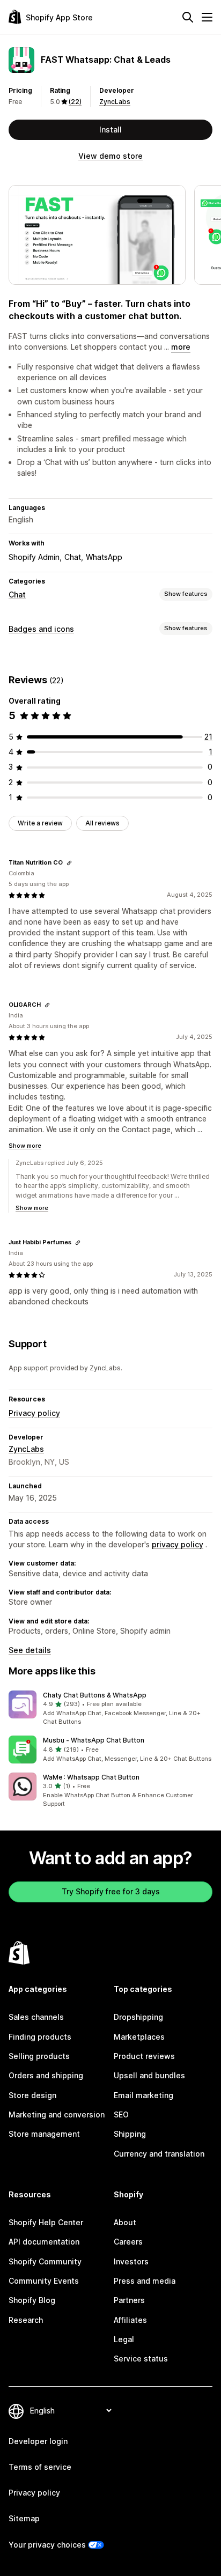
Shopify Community (45, 2261)
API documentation (44, 2242)
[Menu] (207, 17)
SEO (121, 2114)
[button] (110, 1709)
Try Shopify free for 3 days (111, 1891)
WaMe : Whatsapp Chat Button (91, 1777)
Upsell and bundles (149, 2075)
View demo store (110, 156)
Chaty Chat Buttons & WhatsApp (95, 1695)
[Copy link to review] (69, 863)
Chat (17, 595)
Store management (44, 2134)
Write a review (40, 823)
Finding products (40, 2037)
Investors (131, 2261)
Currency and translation (159, 2154)
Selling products (39, 2056)
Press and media (145, 2281)
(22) (75, 102)
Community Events (44, 2281)
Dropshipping (138, 2017)
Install (110, 130)
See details (30, 1650)
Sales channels (36, 2017)
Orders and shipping (46, 2075)
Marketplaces (139, 2037)
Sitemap (24, 2518)
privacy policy (178, 1544)
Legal (124, 2339)
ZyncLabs (115, 102)
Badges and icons (41, 629)
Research (26, 2320)
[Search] (188, 17)
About (125, 2222)
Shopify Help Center (46, 2222)
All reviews (102, 823)
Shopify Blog (32, 2300)
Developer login (38, 2441)
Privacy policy (34, 1413)
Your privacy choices (47, 2545)
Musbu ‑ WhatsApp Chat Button (94, 1740)
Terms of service (40, 2467)
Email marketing (143, 2095)
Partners (129, 2300)
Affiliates (130, 2320)
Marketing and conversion (57, 2114)
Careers (128, 2242)
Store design (32, 2095)
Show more (25, 1146)
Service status (141, 2359)
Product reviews (144, 2056)
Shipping (130, 2134)
